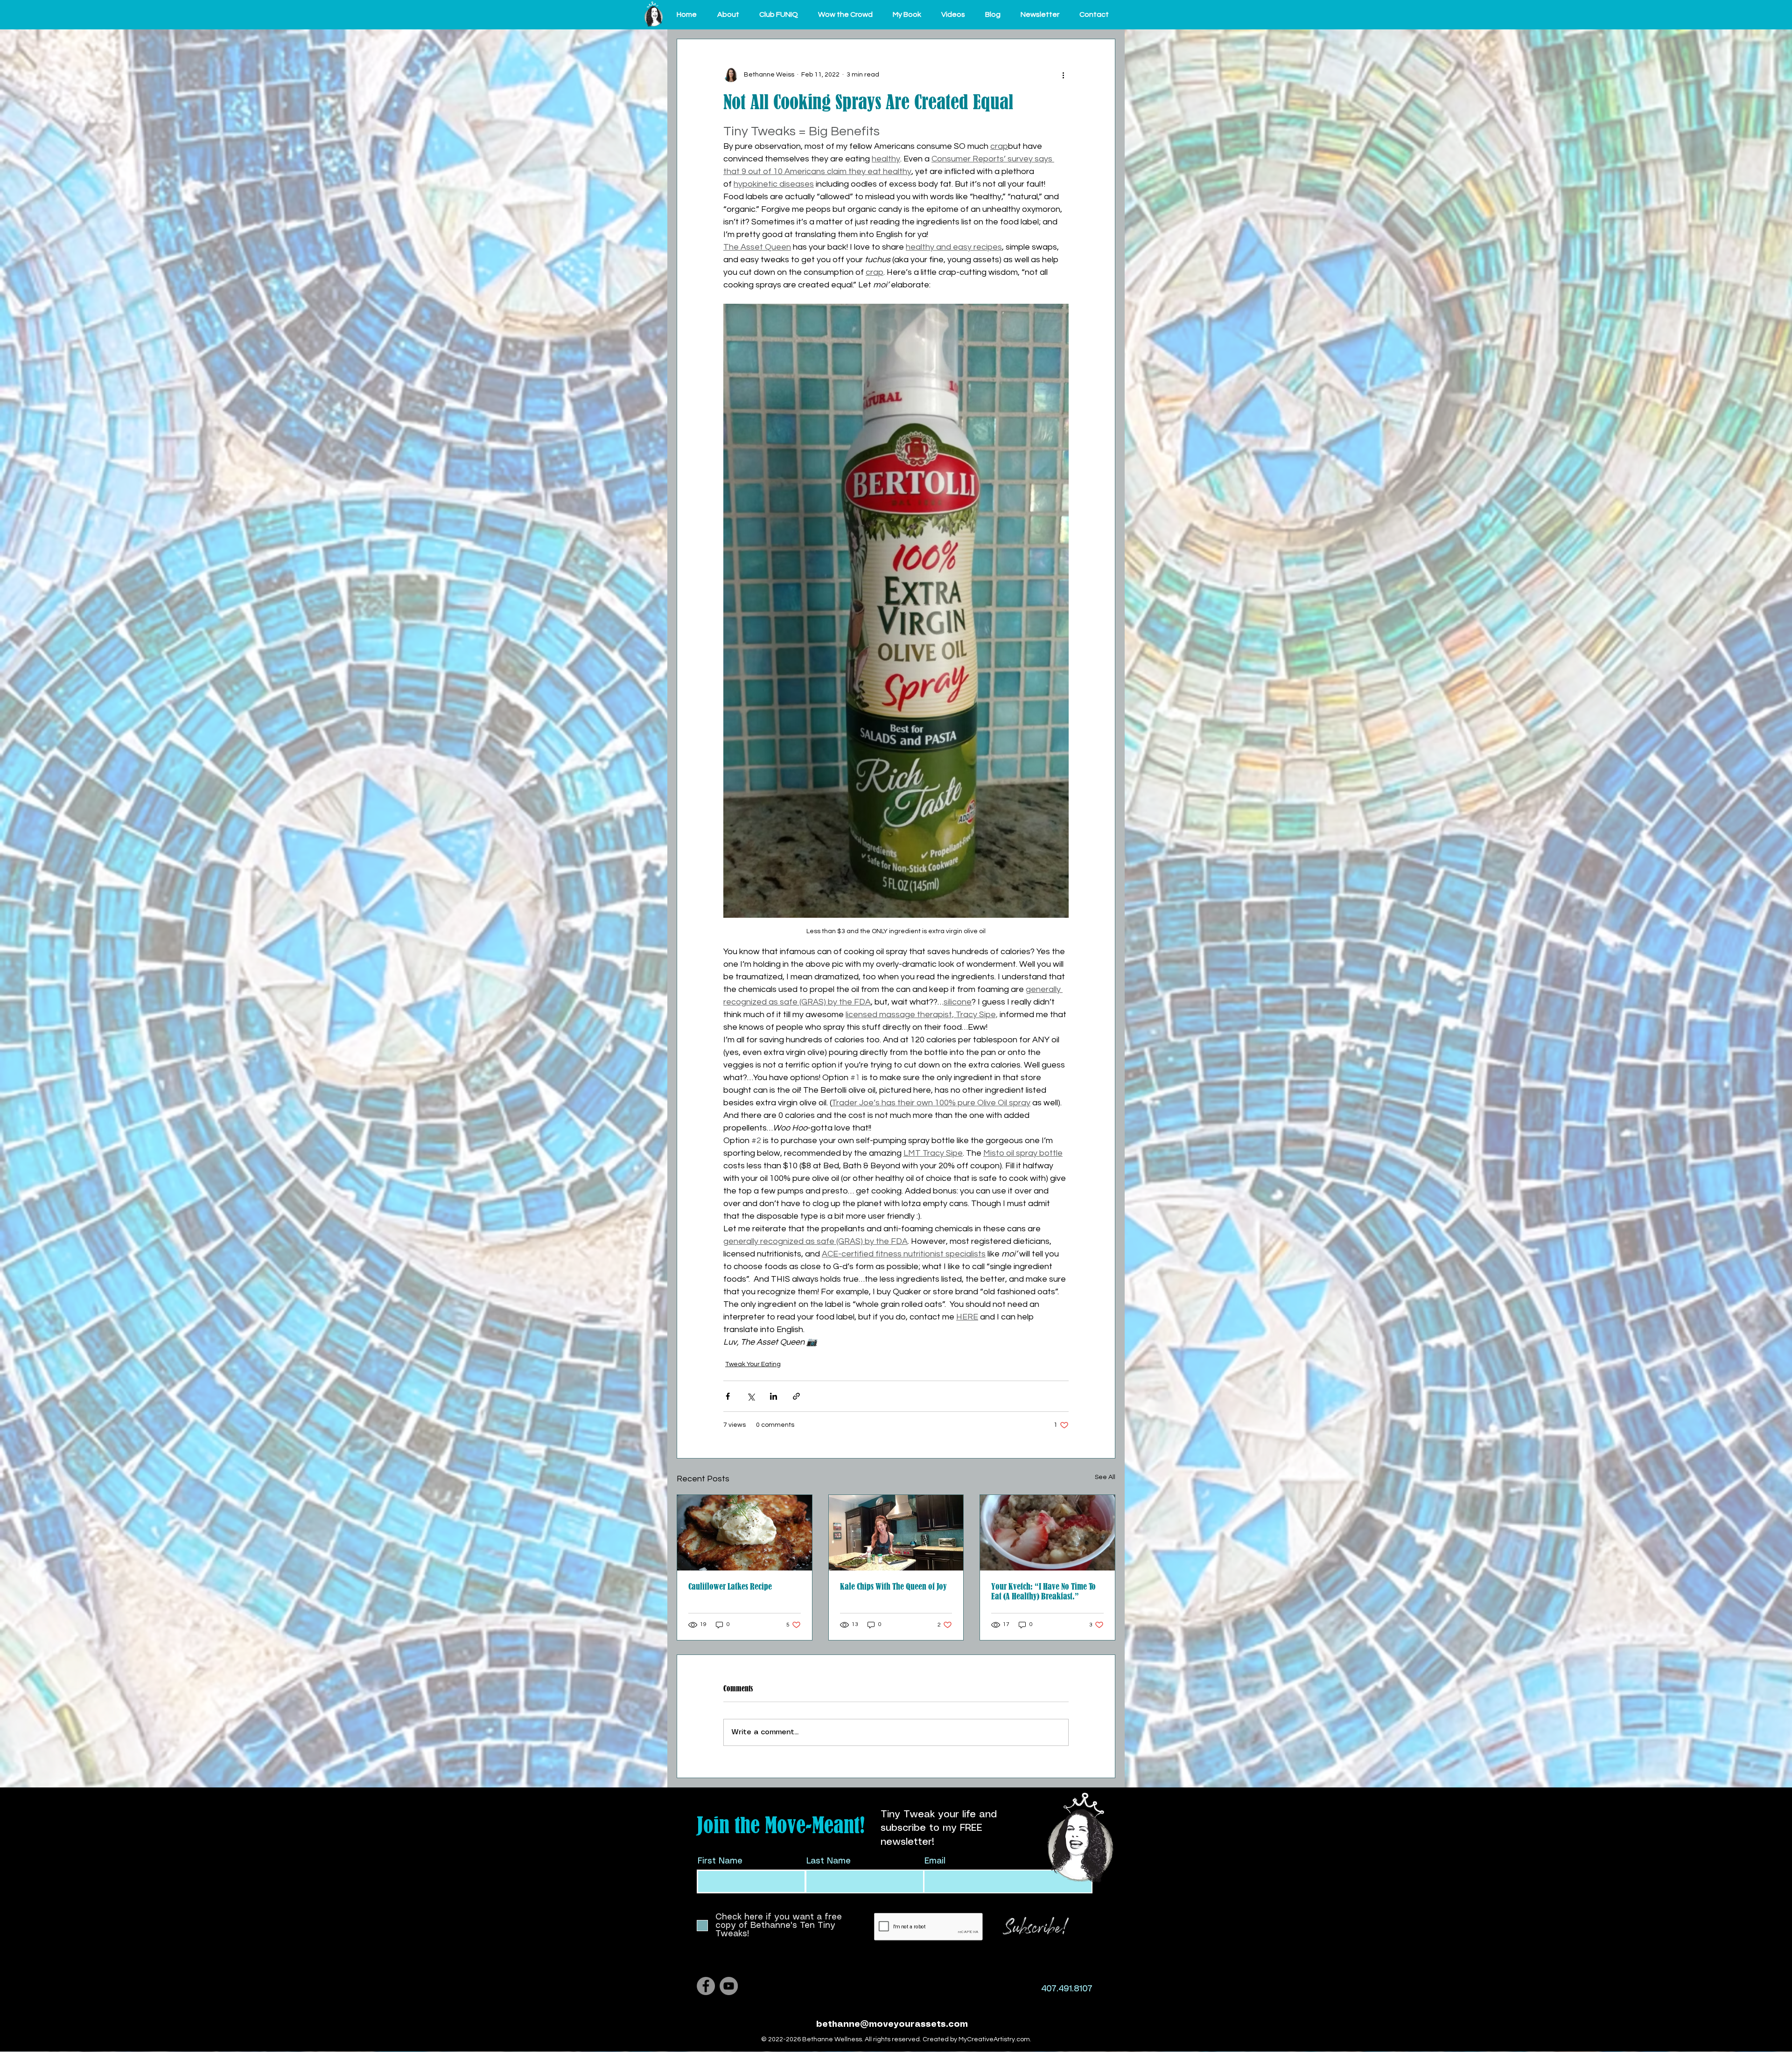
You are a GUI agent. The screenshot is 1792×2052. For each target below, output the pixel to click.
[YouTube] (729, 1986)
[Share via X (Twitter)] (751, 1396)
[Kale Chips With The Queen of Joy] (896, 1533)
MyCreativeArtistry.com (994, 2039)
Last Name (829, 1861)
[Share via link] (796, 1396)
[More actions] (1063, 75)
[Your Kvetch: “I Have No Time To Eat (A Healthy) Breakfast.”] (1047, 1533)
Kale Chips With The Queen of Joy (893, 1587)
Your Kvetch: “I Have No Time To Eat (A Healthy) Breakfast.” (1043, 1591)
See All (1105, 1477)
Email (935, 1861)
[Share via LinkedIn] (773, 1396)
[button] (731, 14)
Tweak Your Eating (753, 1364)
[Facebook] (706, 1986)
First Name (720, 1861)
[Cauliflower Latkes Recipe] (745, 1533)
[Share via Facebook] (728, 1396)
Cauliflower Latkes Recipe (730, 1587)
